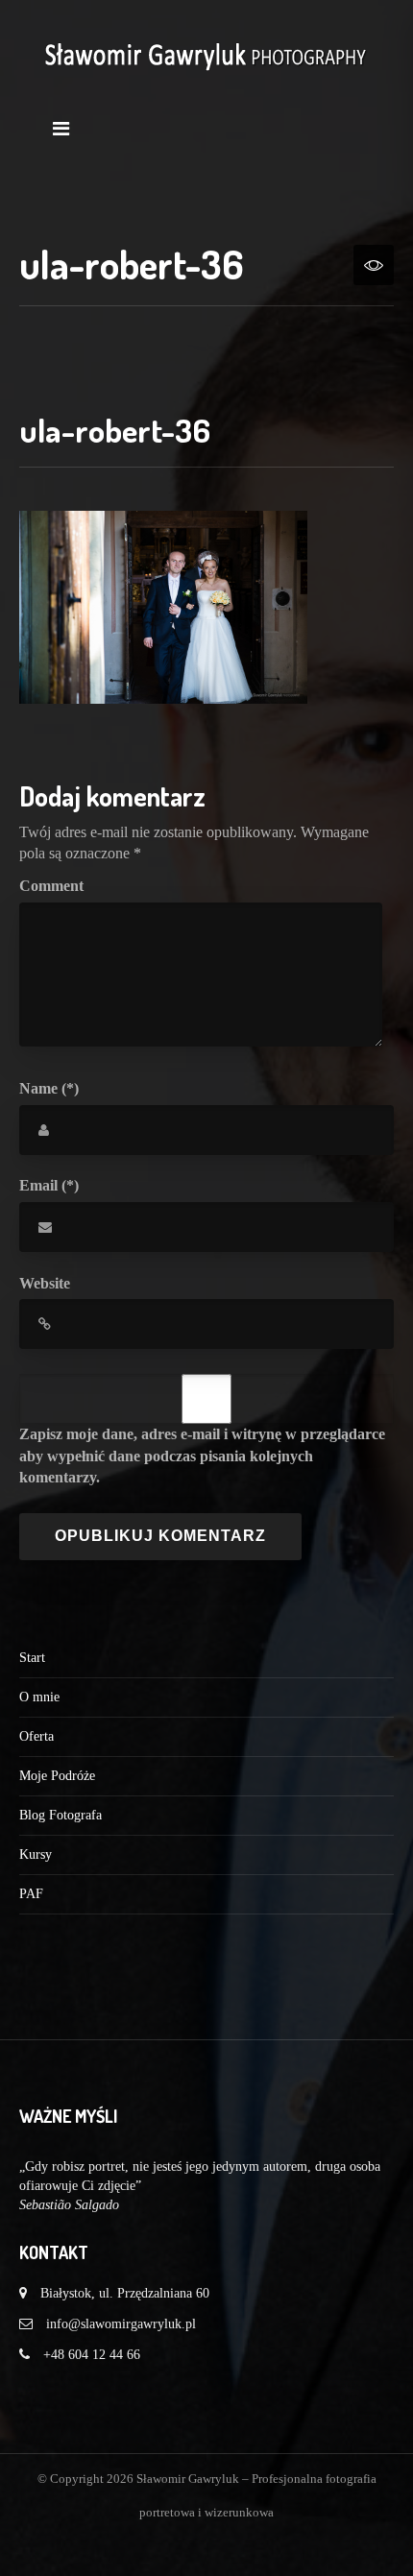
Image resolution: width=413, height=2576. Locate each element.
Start (32, 1658)
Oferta (36, 1736)
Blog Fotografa (61, 1815)
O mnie (39, 1697)
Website (45, 1283)
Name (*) (49, 1088)
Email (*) (49, 1185)
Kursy (36, 1854)
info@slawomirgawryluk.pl (121, 2324)
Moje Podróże (57, 1776)
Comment (51, 886)
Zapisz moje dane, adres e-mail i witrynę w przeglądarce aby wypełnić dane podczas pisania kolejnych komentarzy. (202, 1456)
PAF (31, 1894)
